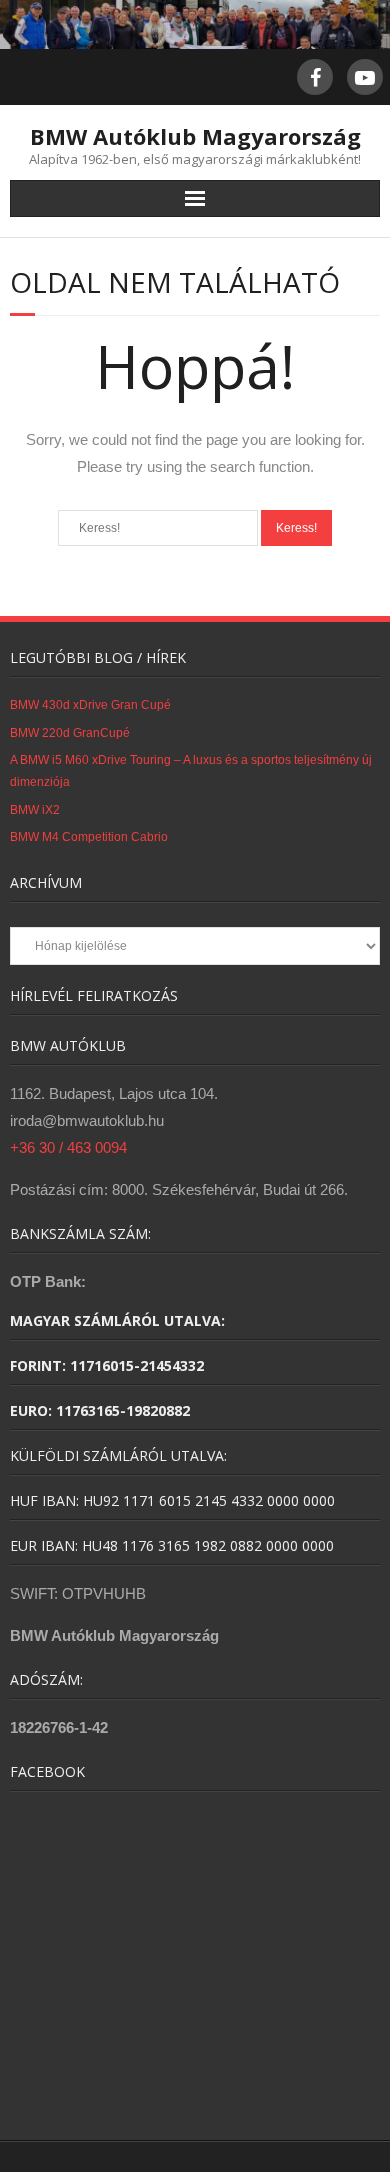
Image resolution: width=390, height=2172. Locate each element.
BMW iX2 (35, 810)
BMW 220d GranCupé (70, 733)
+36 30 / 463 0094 (68, 1147)
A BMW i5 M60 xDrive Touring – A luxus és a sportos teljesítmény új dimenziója (191, 771)
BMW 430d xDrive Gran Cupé (90, 705)
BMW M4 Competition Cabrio (89, 837)
